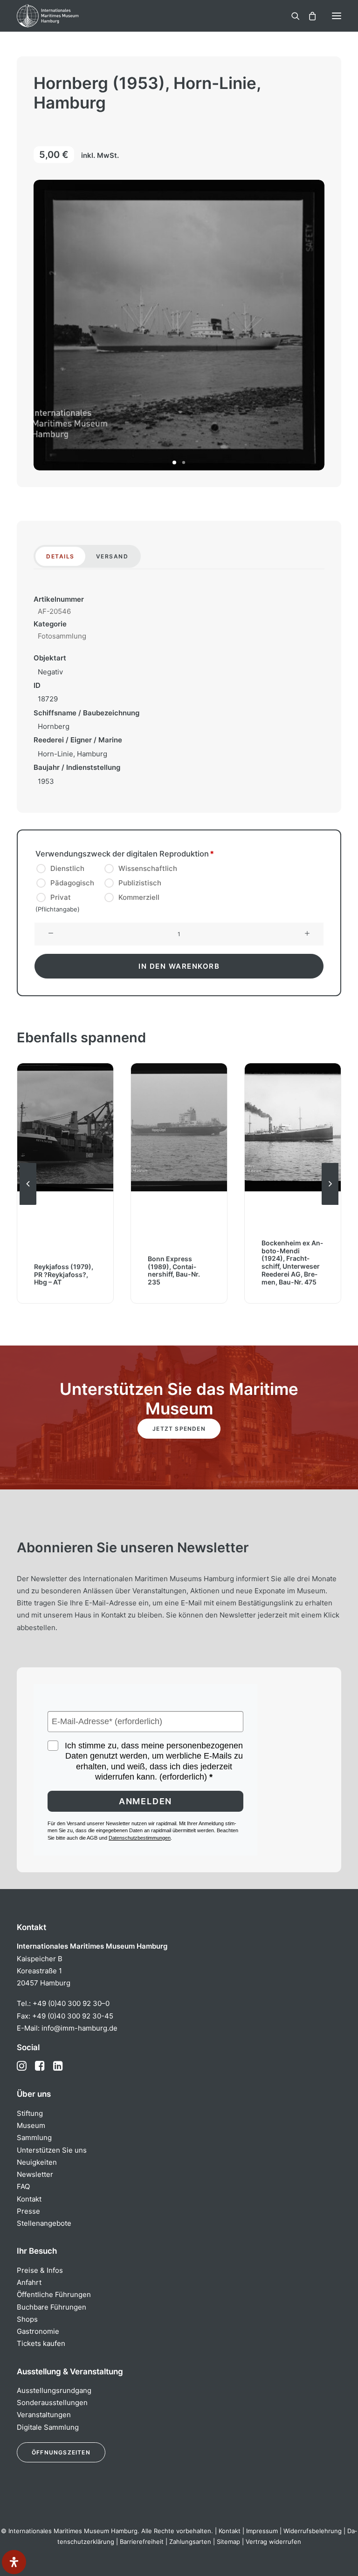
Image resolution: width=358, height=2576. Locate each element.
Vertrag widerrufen (273, 2542)
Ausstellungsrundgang (54, 2390)
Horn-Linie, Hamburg (72, 754)
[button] (337, 16)
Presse (28, 2211)
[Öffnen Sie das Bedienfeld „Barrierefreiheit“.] (14, 2562)
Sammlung (34, 2138)
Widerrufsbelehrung (313, 2531)
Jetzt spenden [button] (179, 1429)
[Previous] (28, 1204)
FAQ (23, 2186)
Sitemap (228, 2542)
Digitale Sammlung (48, 2427)
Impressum (262, 2531)
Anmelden (145, 1801)
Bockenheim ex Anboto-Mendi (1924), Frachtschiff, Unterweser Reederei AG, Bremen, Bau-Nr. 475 (292, 1262)
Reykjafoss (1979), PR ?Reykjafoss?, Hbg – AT (64, 1274)
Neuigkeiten (37, 2162)
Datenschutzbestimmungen (140, 1838)
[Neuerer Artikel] (330, 1204)
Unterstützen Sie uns (52, 2150)
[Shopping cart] (308, 16)
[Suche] (291, 16)
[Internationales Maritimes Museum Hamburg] (63, 16)
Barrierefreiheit (142, 2542)
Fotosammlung (62, 636)
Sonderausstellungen (52, 2403)
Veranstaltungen (44, 2415)
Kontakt (29, 2199)
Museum (31, 2125)
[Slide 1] (174, 462)
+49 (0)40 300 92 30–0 (71, 2003)
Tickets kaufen (41, 2343)
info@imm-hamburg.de (79, 2028)
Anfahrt (29, 2282)
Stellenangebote (44, 2223)
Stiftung (30, 2113)
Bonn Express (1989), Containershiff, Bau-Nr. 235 (174, 1270)
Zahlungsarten (190, 2542)
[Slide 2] (184, 462)
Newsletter (35, 2174)
